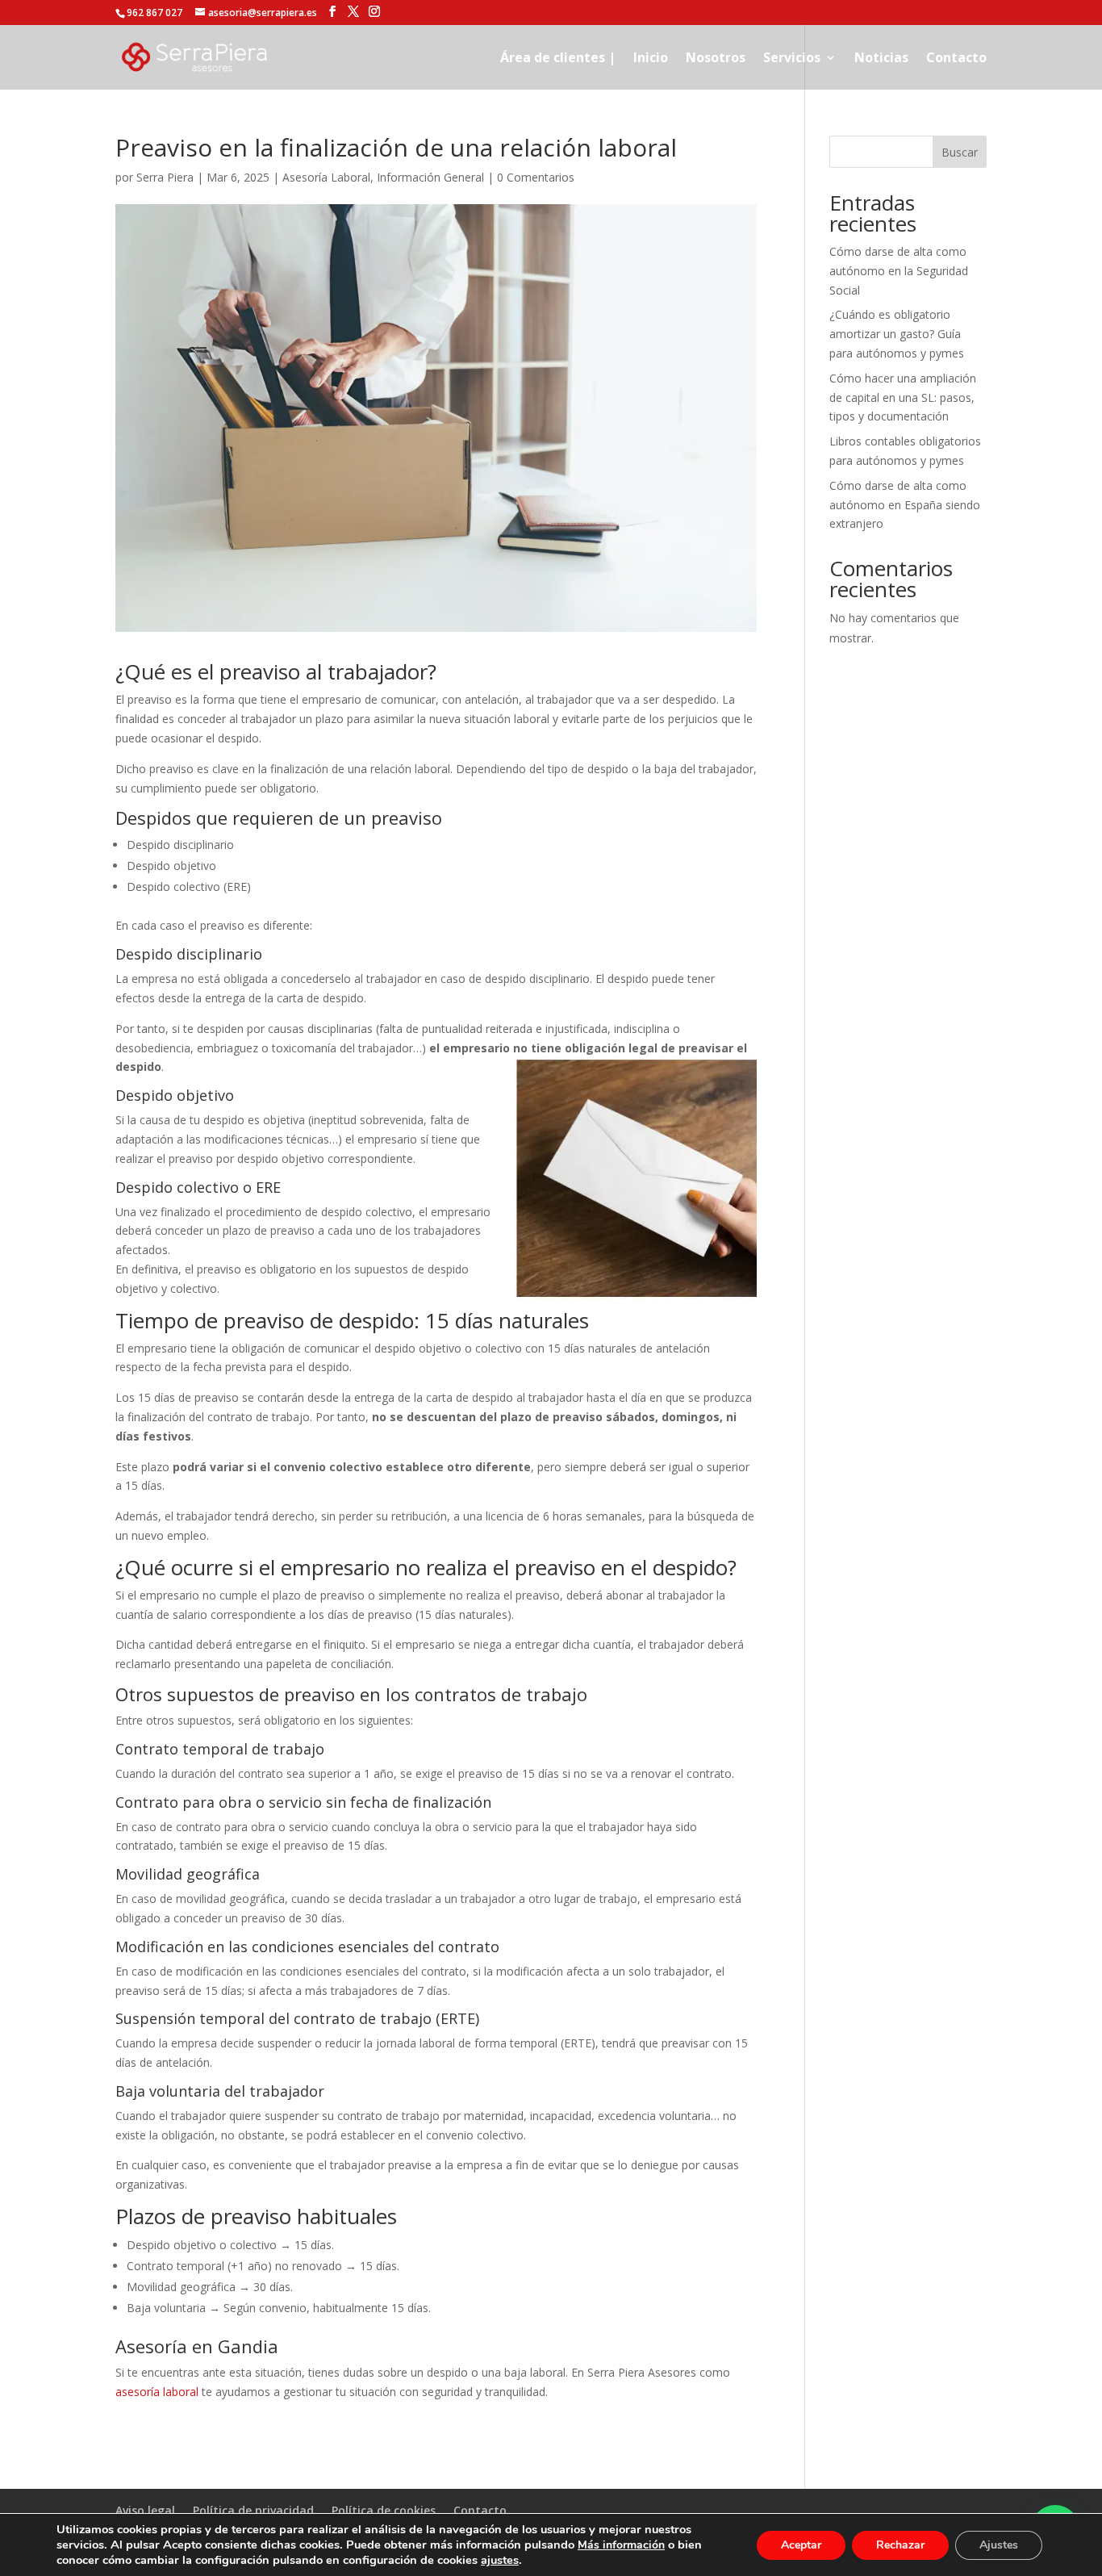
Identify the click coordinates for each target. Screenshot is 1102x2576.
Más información (621, 2545)
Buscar (960, 152)
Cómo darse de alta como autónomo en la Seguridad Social (899, 271)
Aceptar (801, 2545)
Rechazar (900, 2545)
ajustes (500, 2560)
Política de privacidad (253, 2510)
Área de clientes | (558, 59)
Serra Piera (165, 177)
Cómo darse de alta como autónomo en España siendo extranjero (905, 505)
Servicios (792, 59)
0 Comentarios (536, 177)
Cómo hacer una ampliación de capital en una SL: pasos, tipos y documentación (903, 397)
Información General (430, 177)
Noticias (881, 59)
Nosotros (716, 59)
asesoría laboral (157, 2392)
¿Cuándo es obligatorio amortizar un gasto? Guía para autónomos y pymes (897, 334)
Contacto (956, 59)
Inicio (651, 59)
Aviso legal (145, 2510)
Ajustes (999, 2545)
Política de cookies (384, 2510)
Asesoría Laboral (326, 177)
